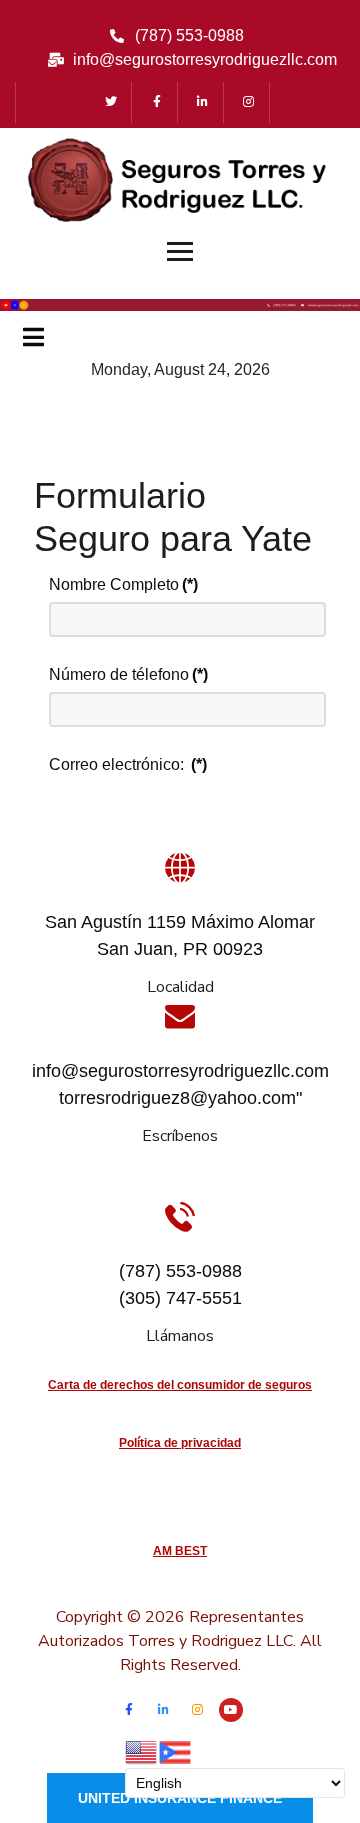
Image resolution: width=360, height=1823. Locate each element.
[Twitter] (111, 102)
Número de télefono (128, 674)
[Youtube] (231, 1710)
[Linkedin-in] (203, 102)
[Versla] (180, 303)
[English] (142, 1750)
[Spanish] (176, 1750)
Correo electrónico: (128, 764)
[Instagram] (249, 102)
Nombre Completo (123, 584)
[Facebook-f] (157, 102)
